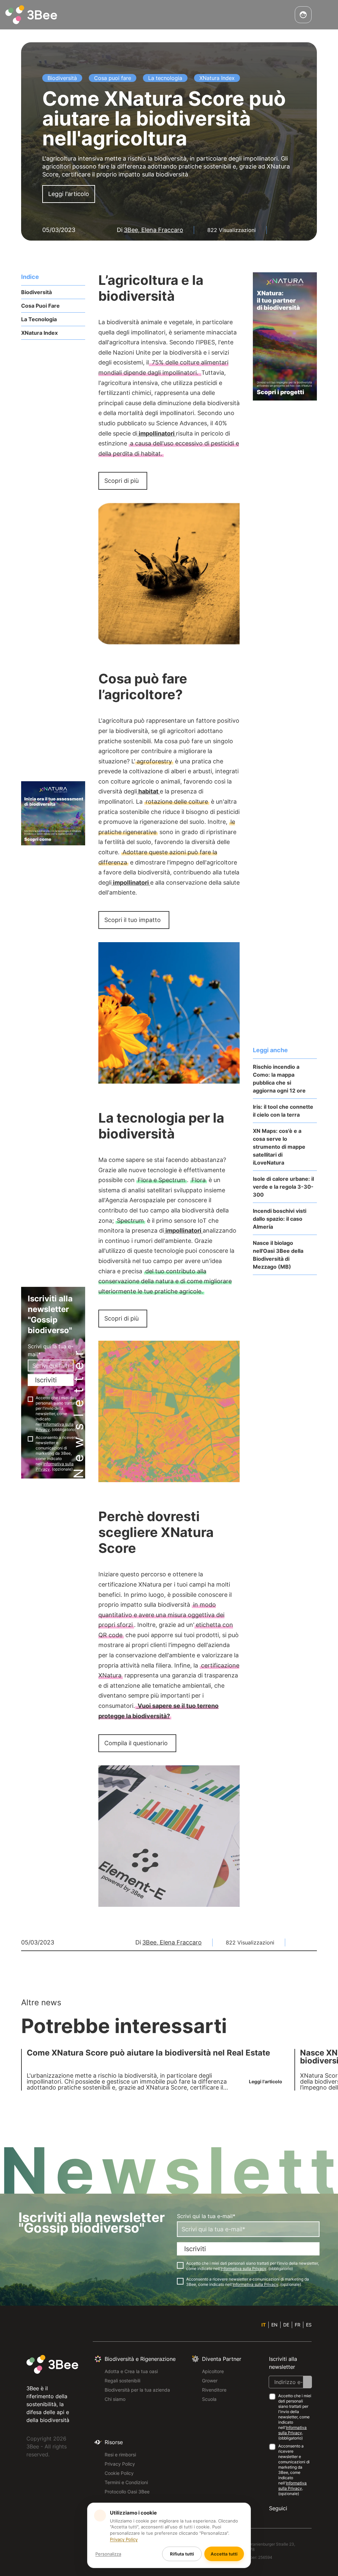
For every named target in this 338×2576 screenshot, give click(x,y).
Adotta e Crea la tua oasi (131, 2371)
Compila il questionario (136, 1743)
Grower (210, 2381)
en (274, 2325)
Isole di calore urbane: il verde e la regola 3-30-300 (283, 1187)
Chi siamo (115, 2399)
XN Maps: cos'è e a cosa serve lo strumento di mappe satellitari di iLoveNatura (279, 1147)
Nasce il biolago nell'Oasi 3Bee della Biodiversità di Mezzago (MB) (278, 1255)
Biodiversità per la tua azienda (137, 2390)
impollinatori (157, 433)
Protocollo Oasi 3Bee (127, 2492)
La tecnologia (39, 319)
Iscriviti (46, 1380)
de (286, 2325)
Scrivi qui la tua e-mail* (51, 1350)
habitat (148, 791)
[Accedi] (303, 15)
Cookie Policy (119, 2473)
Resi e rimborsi (120, 2455)
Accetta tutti (224, 2554)
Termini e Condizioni (126, 2482)
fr (298, 2325)
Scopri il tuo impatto (133, 920)
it (264, 2325)
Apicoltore (213, 2371)
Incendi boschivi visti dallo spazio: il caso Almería (280, 1219)
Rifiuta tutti (182, 2554)
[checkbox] (30, 1399)
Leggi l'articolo (69, 194)
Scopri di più (121, 481)
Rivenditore (214, 2390)
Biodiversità (36, 292)
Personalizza (108, 2554)
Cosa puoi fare (40, 306)
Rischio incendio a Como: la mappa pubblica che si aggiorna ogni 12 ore (279, 1079)
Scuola (209, 2399)
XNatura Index (39, 333)
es (309, 2325)
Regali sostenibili (122, 2381)
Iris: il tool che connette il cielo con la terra (283, 1111)
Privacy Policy (120, 2464)
